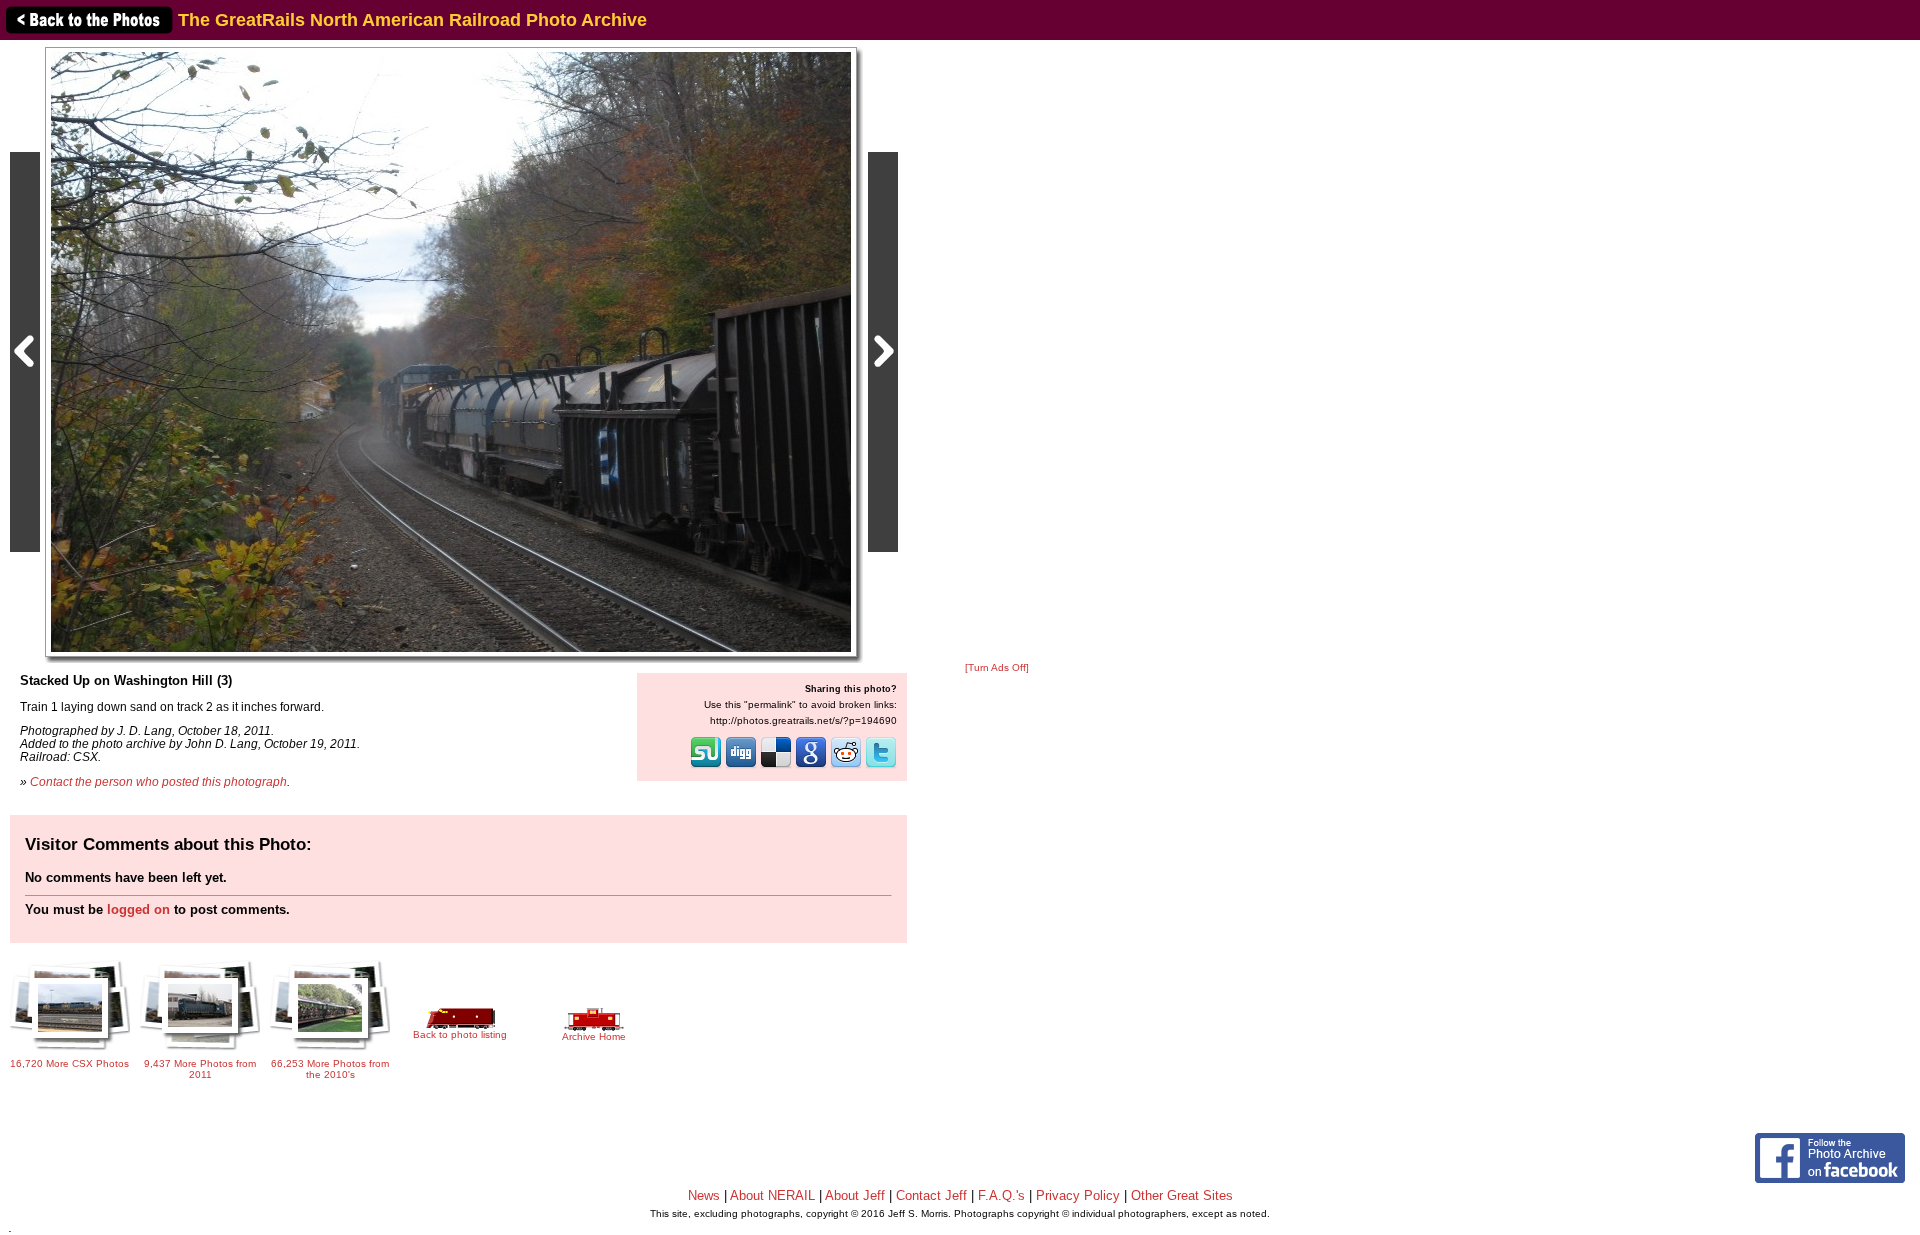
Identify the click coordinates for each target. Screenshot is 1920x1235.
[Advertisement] (997, 352)
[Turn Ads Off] (997, 667)
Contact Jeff (931, 1195)
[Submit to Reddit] (846, 766)
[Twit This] (881, 766)
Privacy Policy (1078, 1195)
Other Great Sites (1182, 1195)
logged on (138, 909)
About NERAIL (772, 1195)
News (704, 1195)
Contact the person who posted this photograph (158, 781)
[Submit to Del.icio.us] (776, 766)
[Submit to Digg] (741, 766)
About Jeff (855, 1195)
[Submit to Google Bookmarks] (811, 766)
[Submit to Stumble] (706, 766)
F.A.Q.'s (1001, 1195)
